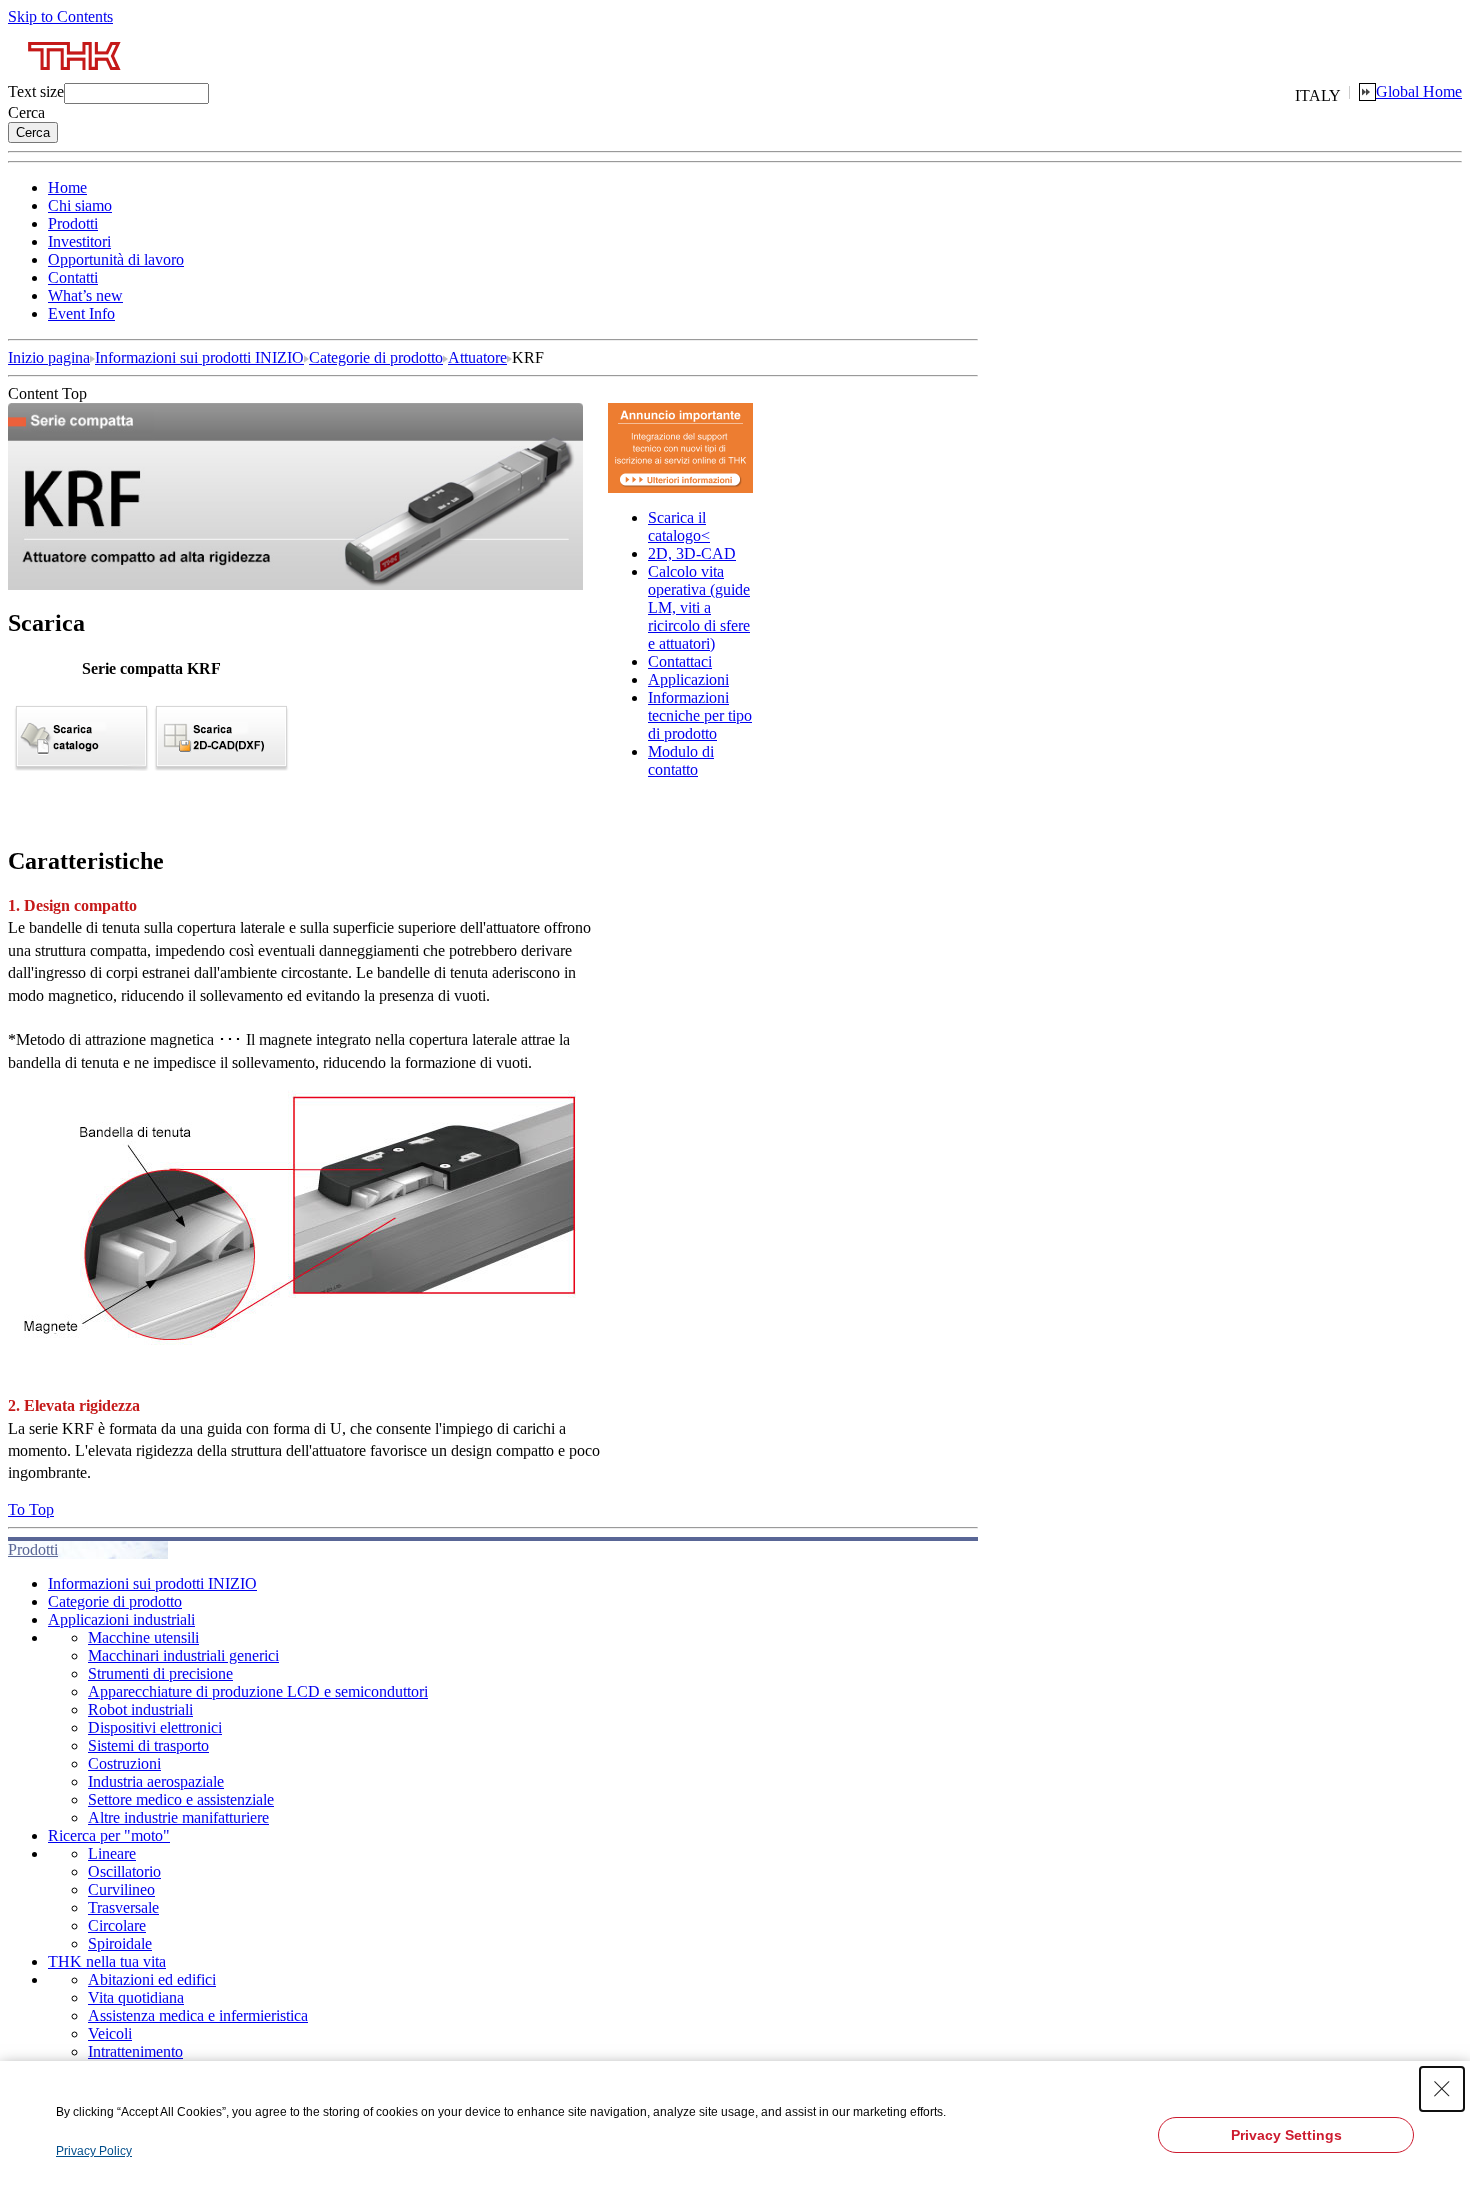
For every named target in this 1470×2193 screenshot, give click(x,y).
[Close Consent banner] (1442, 2089)
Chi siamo (80, 205)
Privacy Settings (1286, 2135)
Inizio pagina (49, 357)
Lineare (112, 1853)
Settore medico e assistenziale (181, 1799)
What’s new (85, 295)
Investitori (79, 241)
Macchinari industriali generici (183, 1655)
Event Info (81, 313)
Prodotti (73, 223)
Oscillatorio (124, 1871)
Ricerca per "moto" (109, 1835)
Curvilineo (121, 1889)
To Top (31, 1509)
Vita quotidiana (136, 1997)
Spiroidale (120, 1943)
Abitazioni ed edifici (152, 1979)
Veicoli (110, 2033)
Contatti (73, 277)
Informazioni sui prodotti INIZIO (199, 357)
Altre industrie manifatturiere (178, 1817)
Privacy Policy (94, 2151)
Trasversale (123, 1907)
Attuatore (477, 357)
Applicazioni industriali (121, 1619)
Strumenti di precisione (160, 1673)
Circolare (117, 1925)
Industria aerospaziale (156, 1781)
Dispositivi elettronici (155, 1727)
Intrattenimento (135, 2051)
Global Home (1419, 91)
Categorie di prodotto (376, 357)
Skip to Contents (60, 16)
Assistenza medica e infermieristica (198, 2015)
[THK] (75, 77)
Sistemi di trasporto (148, 1745)
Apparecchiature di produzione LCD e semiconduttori (258, 1691)
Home (67, 187)
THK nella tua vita (107, 1961)
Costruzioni (124, 1763)
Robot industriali (140, 1709)
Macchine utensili (143, 1637)
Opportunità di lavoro (116, 259)
